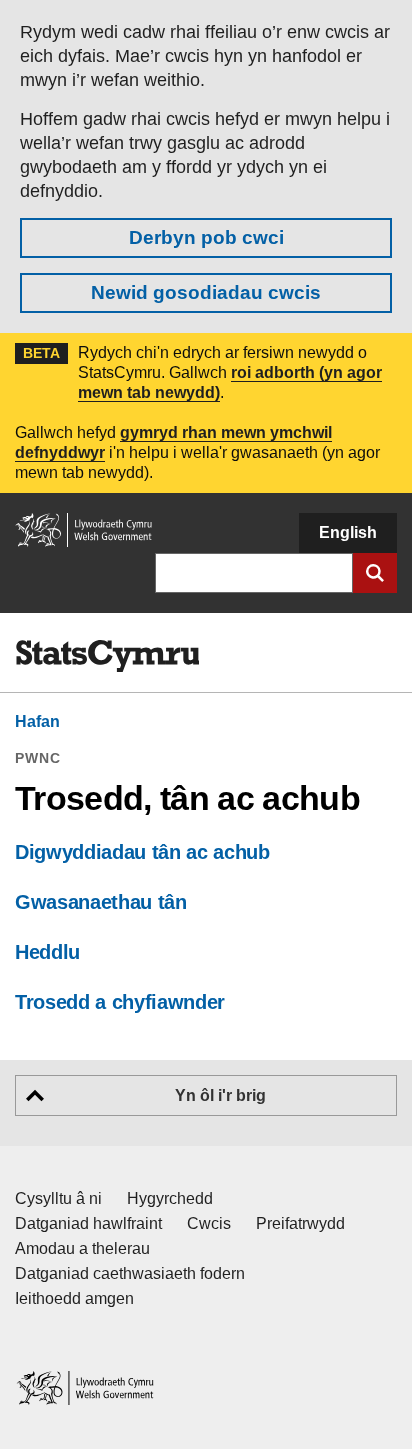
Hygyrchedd (170, 1198)
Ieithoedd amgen (74, 1298)
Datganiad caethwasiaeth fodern (130, 1273)
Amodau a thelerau (82, 1248)
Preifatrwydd (300, 1223)
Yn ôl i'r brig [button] (220, 1095)
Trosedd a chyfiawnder (120, 1002)
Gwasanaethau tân (101, 902)
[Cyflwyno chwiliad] (375, 573)
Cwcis (209, 1223)
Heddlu (47, 952)
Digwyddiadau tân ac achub (142, 852)
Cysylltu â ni (58, 1198)
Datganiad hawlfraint (88, 1223)
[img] (107, 656)
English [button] (348, 532)
